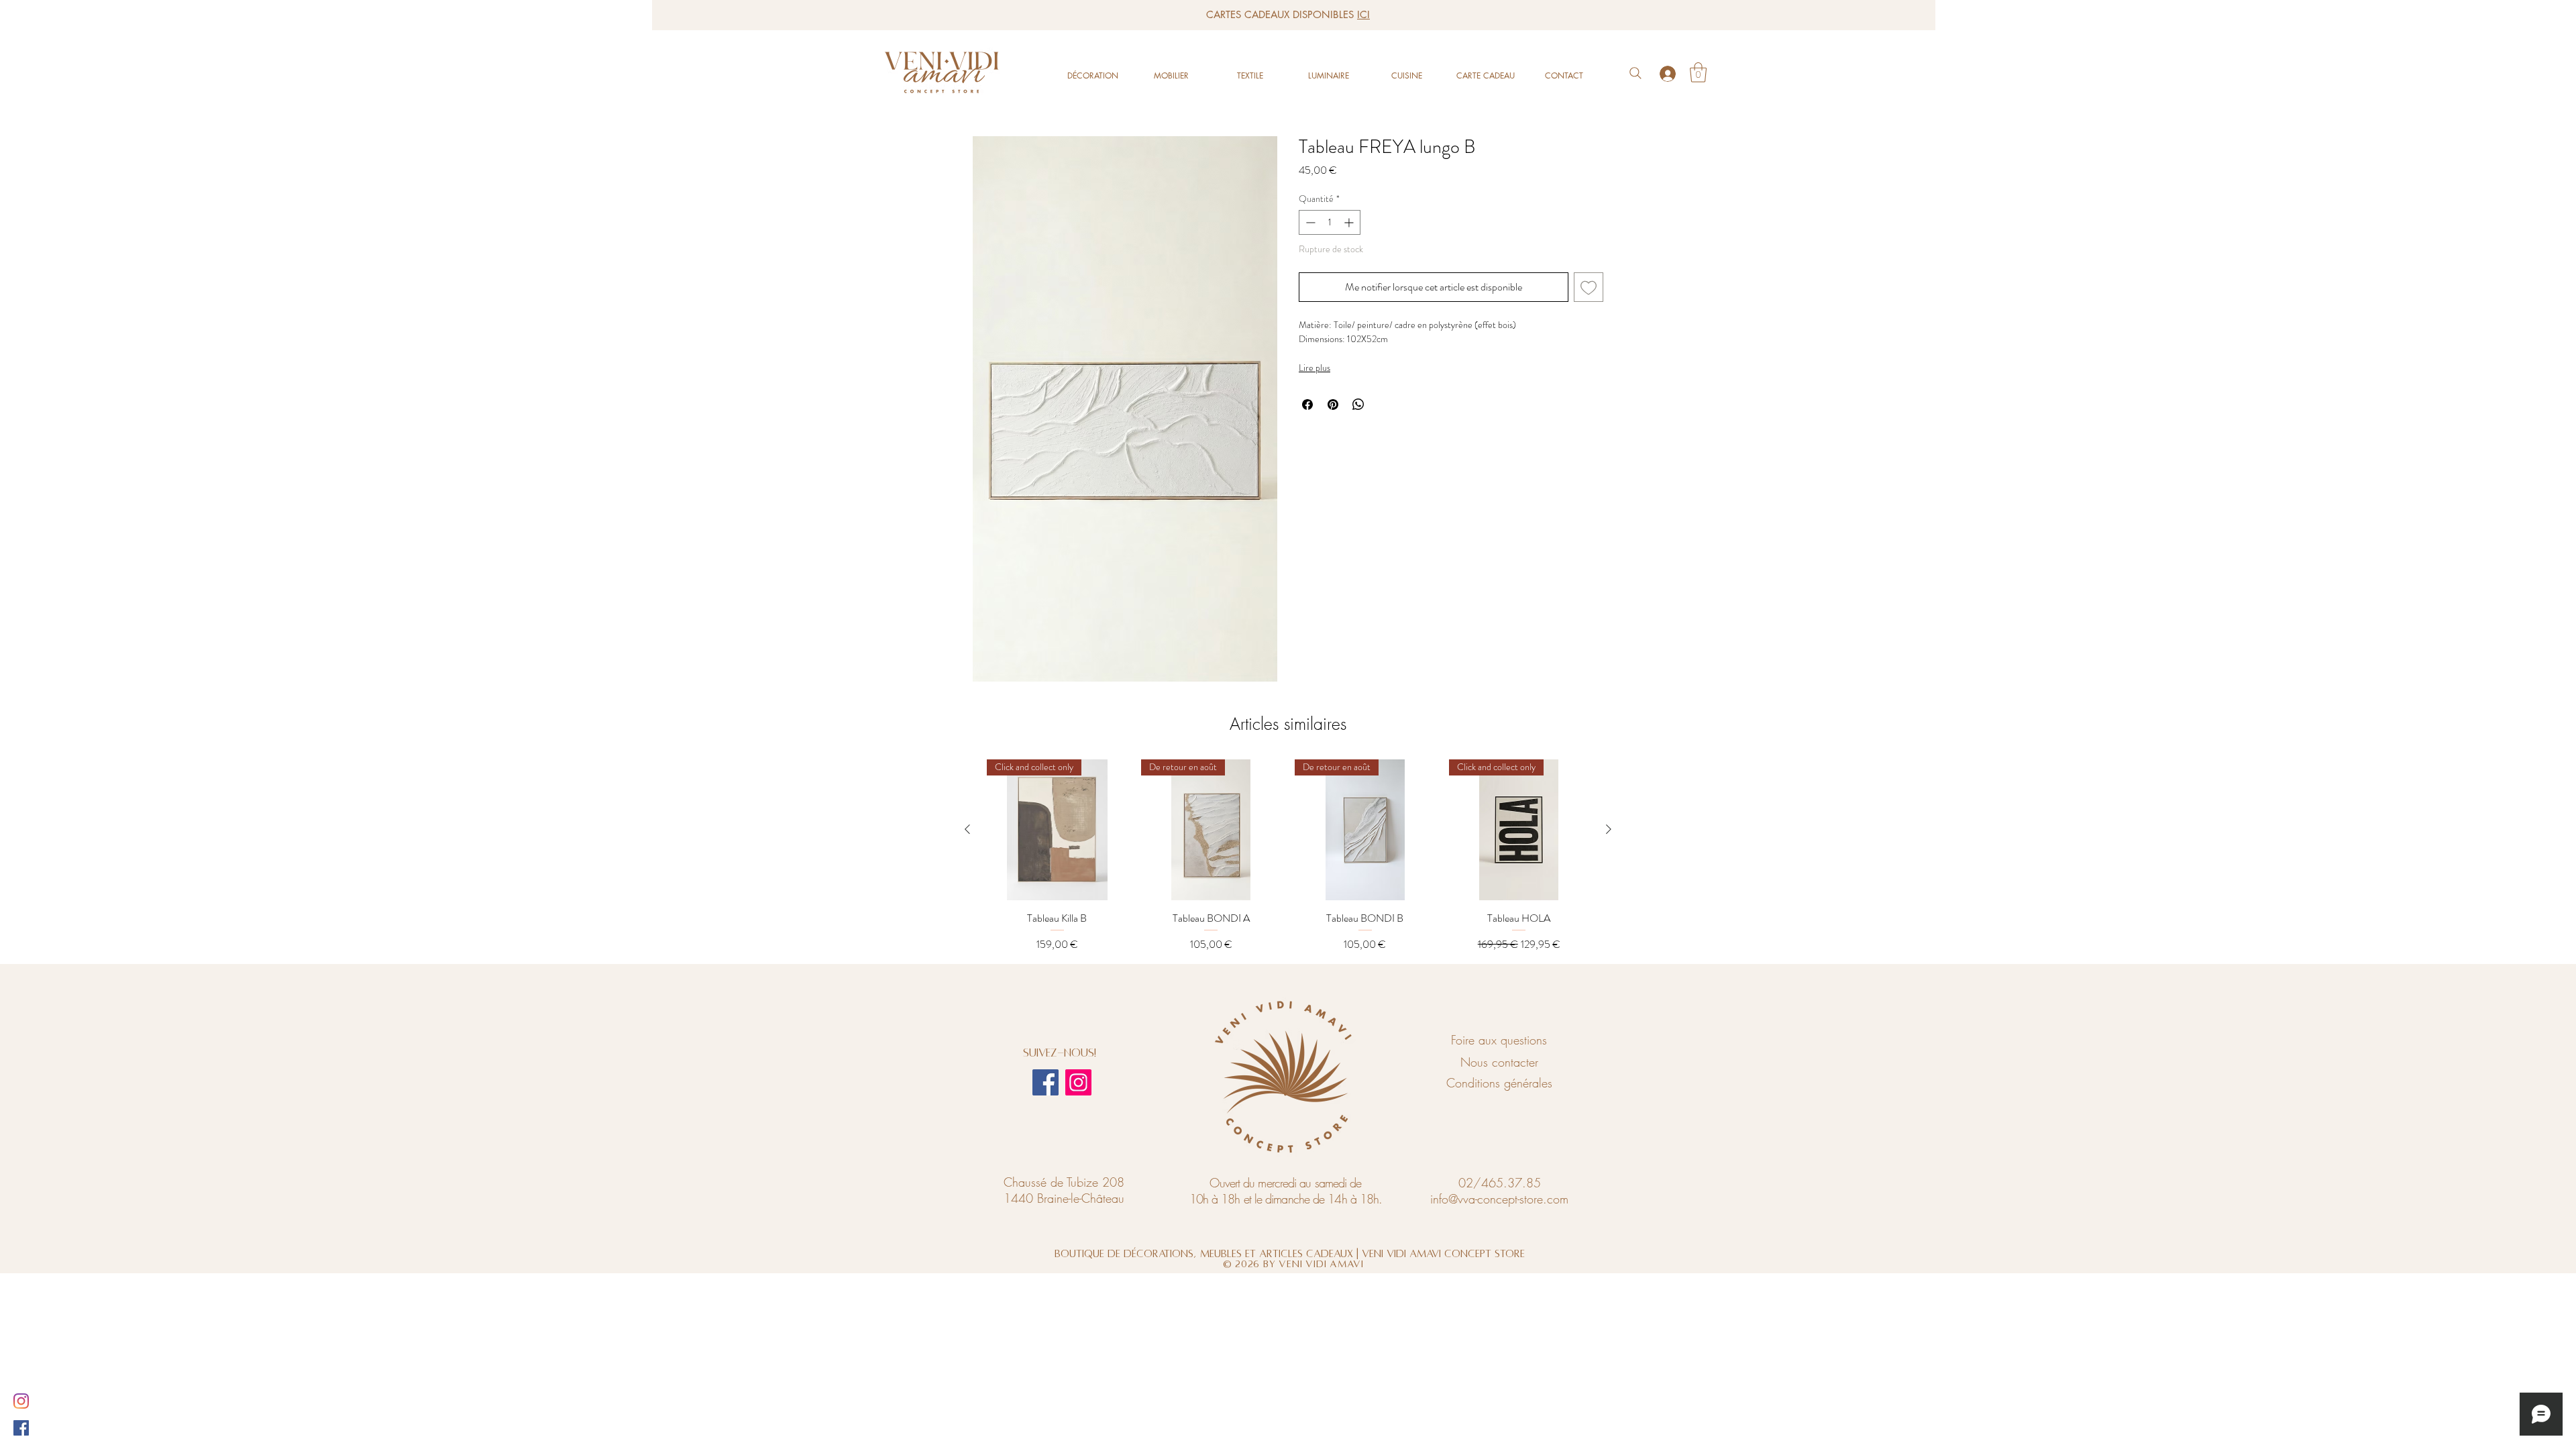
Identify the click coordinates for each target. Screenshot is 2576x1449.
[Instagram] (1078, 1082)
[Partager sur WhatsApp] (1358, 405)
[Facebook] (1045, 1082)
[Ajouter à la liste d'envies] (1589, 287)
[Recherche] (1635, 73)
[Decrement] (1309, 222)
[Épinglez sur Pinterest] (1333, 405)
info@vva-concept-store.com (1499, 1199)
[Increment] (1350, 222)
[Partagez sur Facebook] (1307, 405)
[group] (1288, 856)
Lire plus (1314, 368)
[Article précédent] (967, 829)
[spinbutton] (1330, 222)
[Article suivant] (1609, 829)
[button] (1698, 72)
